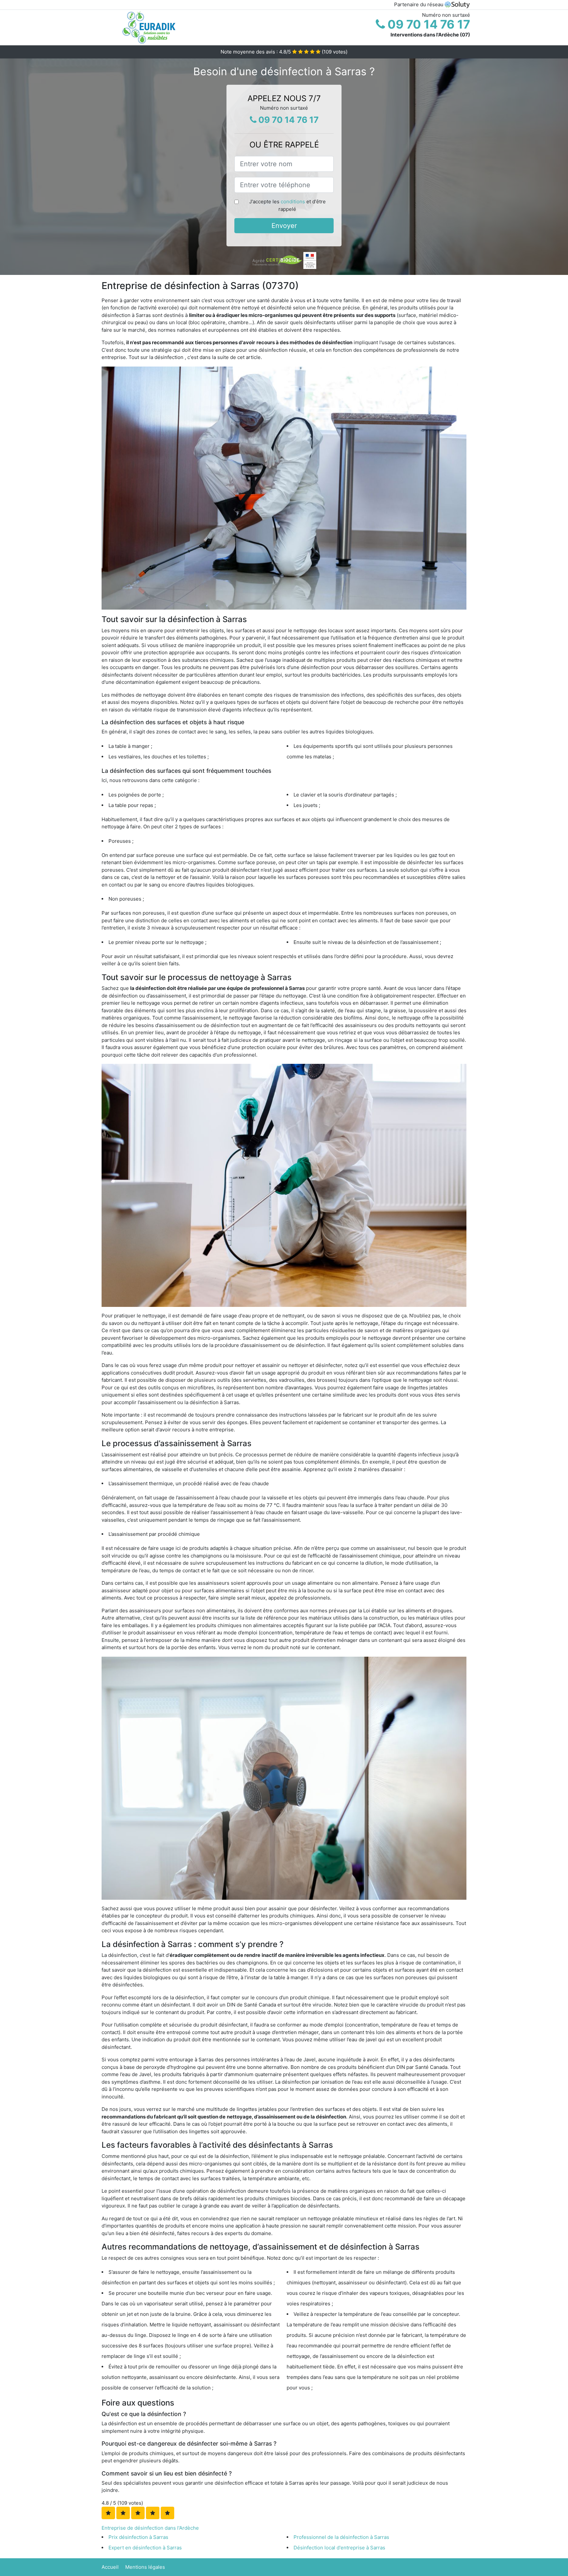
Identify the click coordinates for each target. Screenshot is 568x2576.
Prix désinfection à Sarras (138, 2537)
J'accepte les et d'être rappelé (287, 205)
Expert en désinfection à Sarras (145, 2548)
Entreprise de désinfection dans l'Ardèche (150, 2528)
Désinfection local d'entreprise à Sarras (339, 2548)
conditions (293, 202)
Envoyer (284, 226)
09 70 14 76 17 (427, 24)
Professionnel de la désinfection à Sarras (341, 2537)
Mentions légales (145, 2567)
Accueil (110, 2567)
